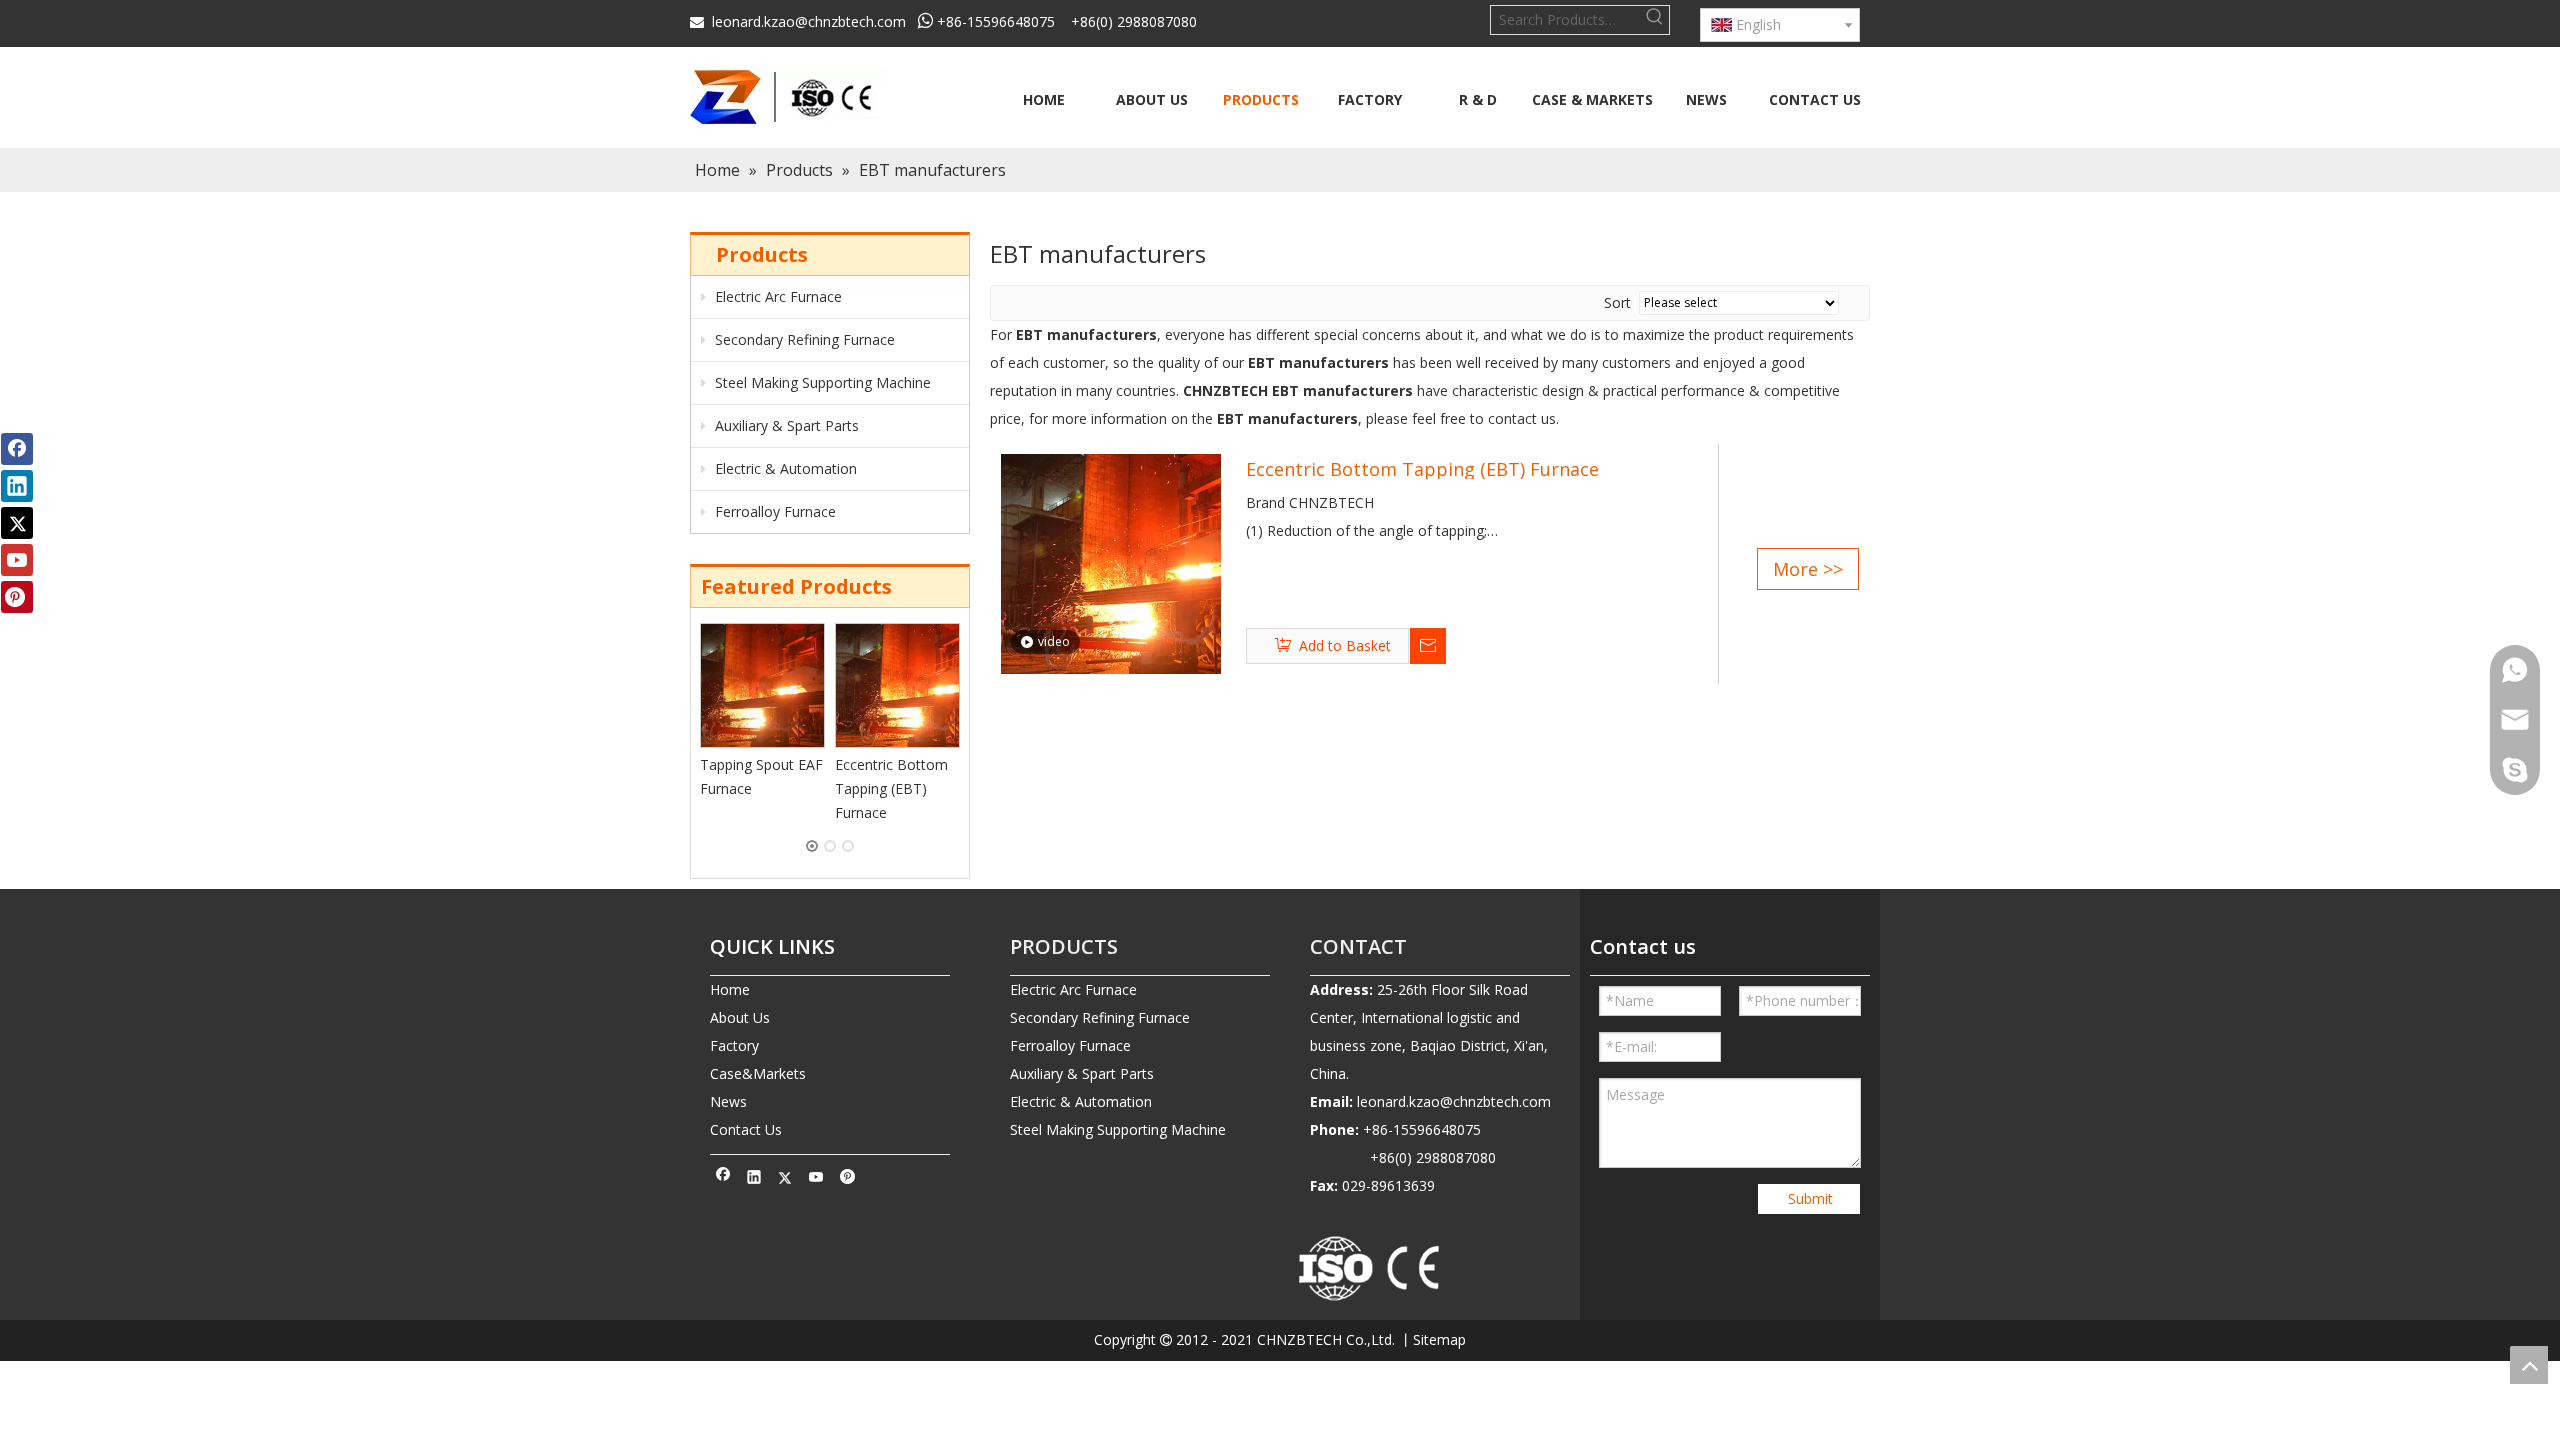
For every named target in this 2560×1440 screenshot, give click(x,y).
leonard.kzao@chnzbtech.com (809, 21)
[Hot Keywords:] (1655, 20)
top (2529, 1365)
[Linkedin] (754, 1179)
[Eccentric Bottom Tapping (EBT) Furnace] (897, 685)
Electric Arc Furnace (776, 296)
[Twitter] (785, 1179)
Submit (1810, 1198)
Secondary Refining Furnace (803, 339)
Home (730, 989)
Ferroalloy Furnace (773, 511)
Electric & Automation (784, 468)
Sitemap (1439, 1339)
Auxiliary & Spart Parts (785, 425)
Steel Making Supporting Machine (821, 382)
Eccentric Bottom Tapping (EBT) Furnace (891, 788)
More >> (1808, 569)
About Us (740, 1017)
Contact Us (746, 1129)
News (728, 1101)
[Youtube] (816, 1179)
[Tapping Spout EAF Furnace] (762, 685)
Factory (734, 1045)
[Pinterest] (847, 1179)
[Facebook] (723, 1179)
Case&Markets (758, 1073)
